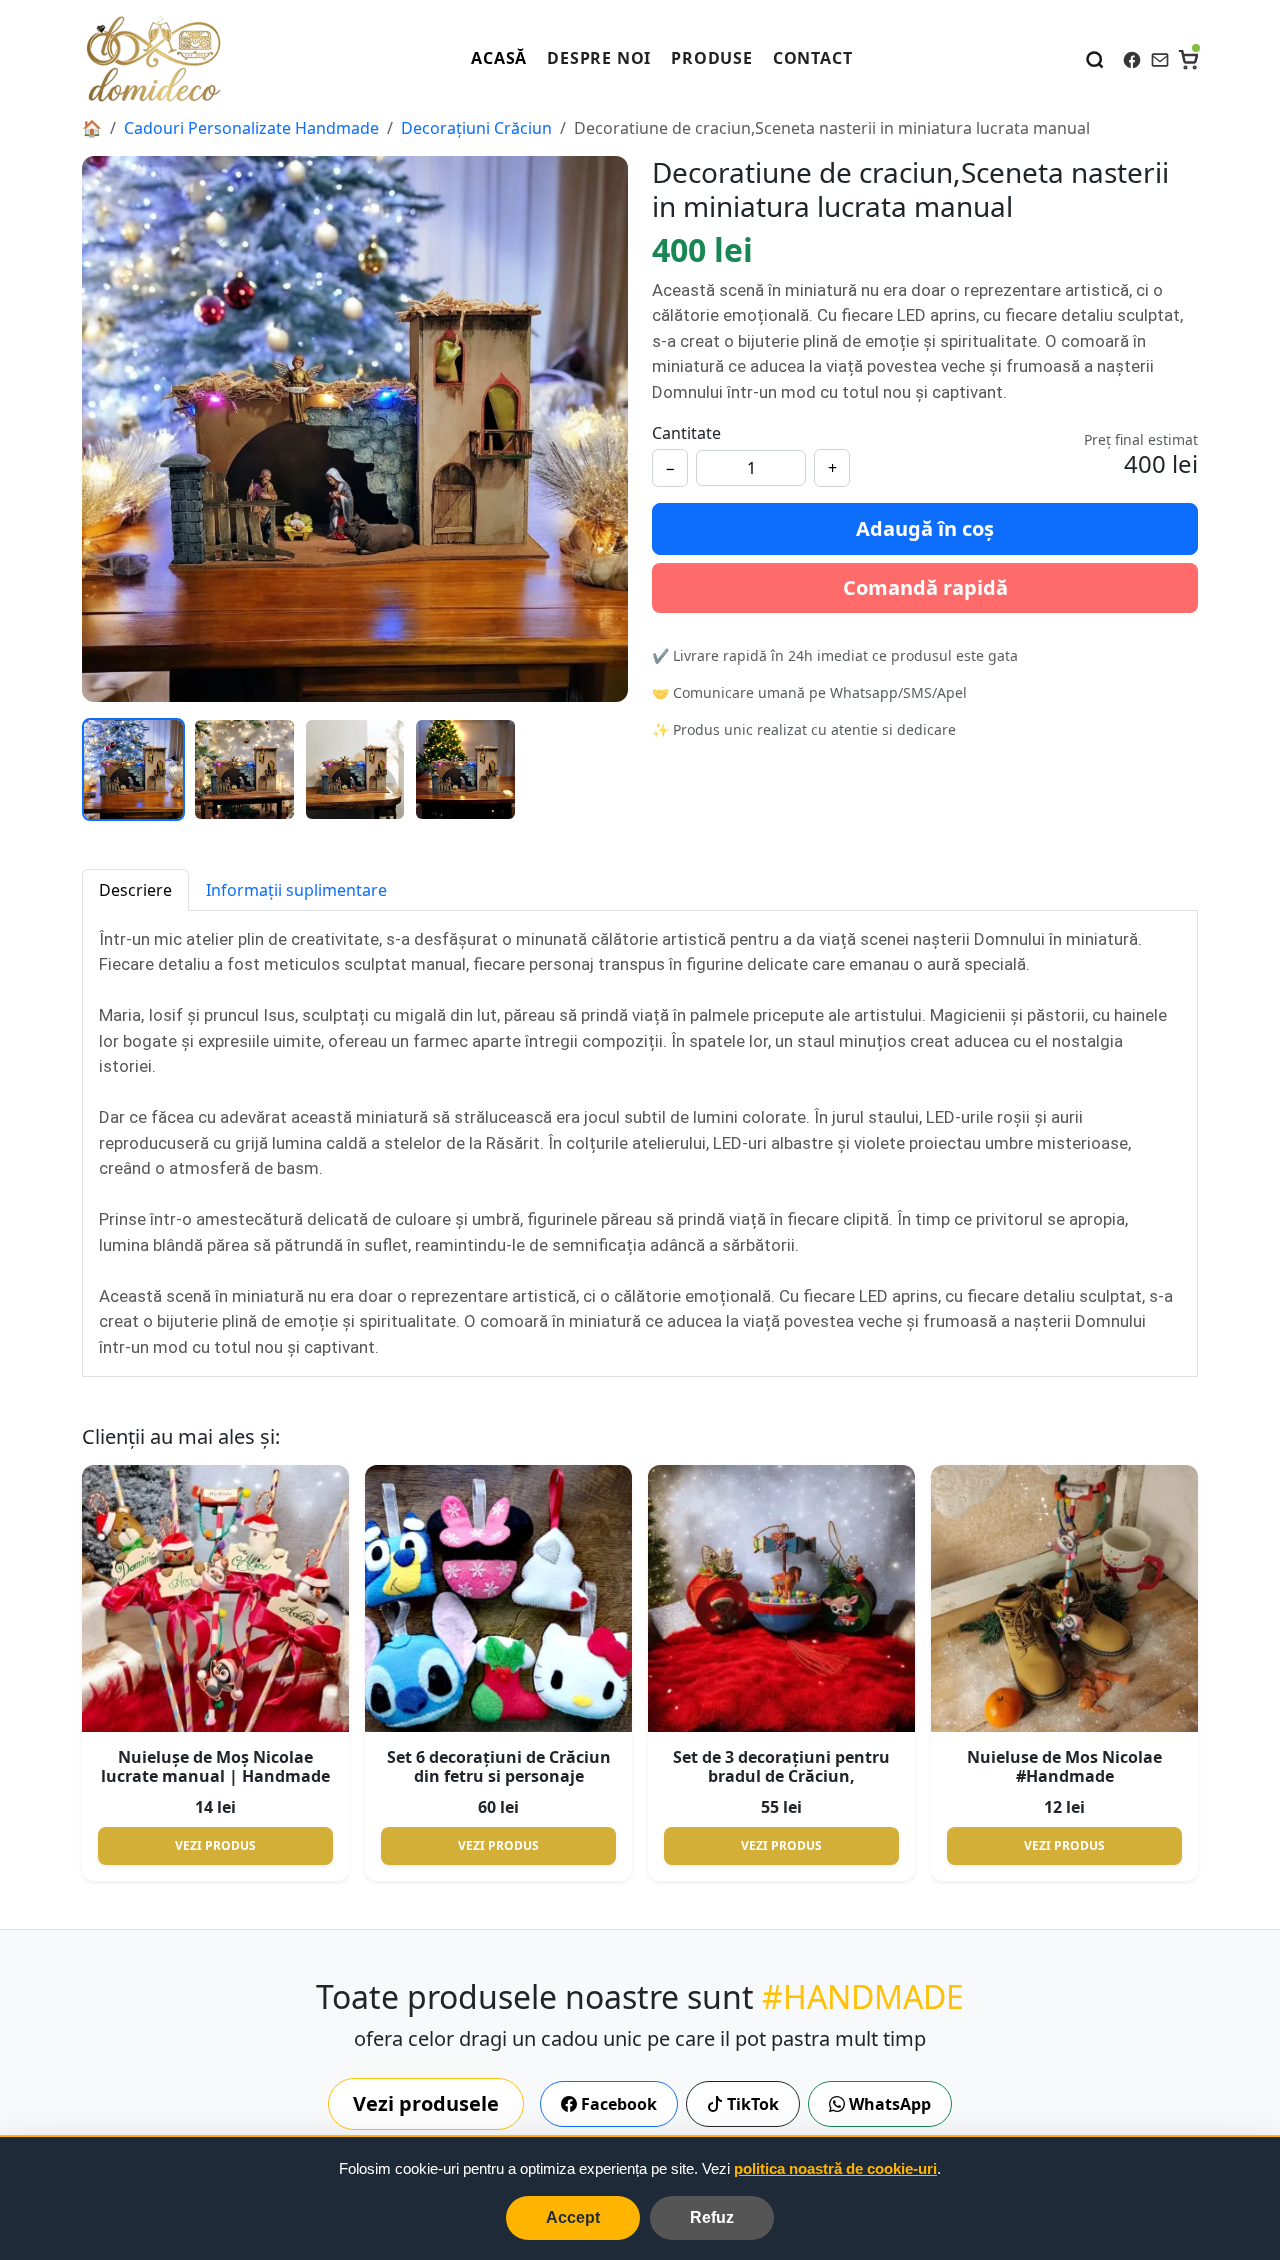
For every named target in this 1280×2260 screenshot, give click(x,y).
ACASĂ (499, 58)
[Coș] (1188, 58)
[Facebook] (1132, 58)
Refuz (712, 2217)
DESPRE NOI (599, 58)
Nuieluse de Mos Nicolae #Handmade (1064, 1766)
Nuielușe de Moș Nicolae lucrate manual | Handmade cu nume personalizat (215, 1776)
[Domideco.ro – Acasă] (153, 58)
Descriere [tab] (135, 890)
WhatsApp (888, 2104)
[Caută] (1095, 58)
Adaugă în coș (925, 528)
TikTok (751, 2104)
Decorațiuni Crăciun (476, 128)
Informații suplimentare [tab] (296, 890)
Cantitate (686, 433)
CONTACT (813, 58)
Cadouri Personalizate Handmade (251, 128)
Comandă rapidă (925, 587)
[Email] (1160, 58)
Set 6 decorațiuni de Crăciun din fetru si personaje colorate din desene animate (499, 1776)
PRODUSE (712, 58)
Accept (573, 2217)
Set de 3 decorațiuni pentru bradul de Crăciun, (781, 1766)
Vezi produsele (426, 2103)
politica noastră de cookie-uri (835, 2168)
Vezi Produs (215, 1845)
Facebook (617, 2104)
